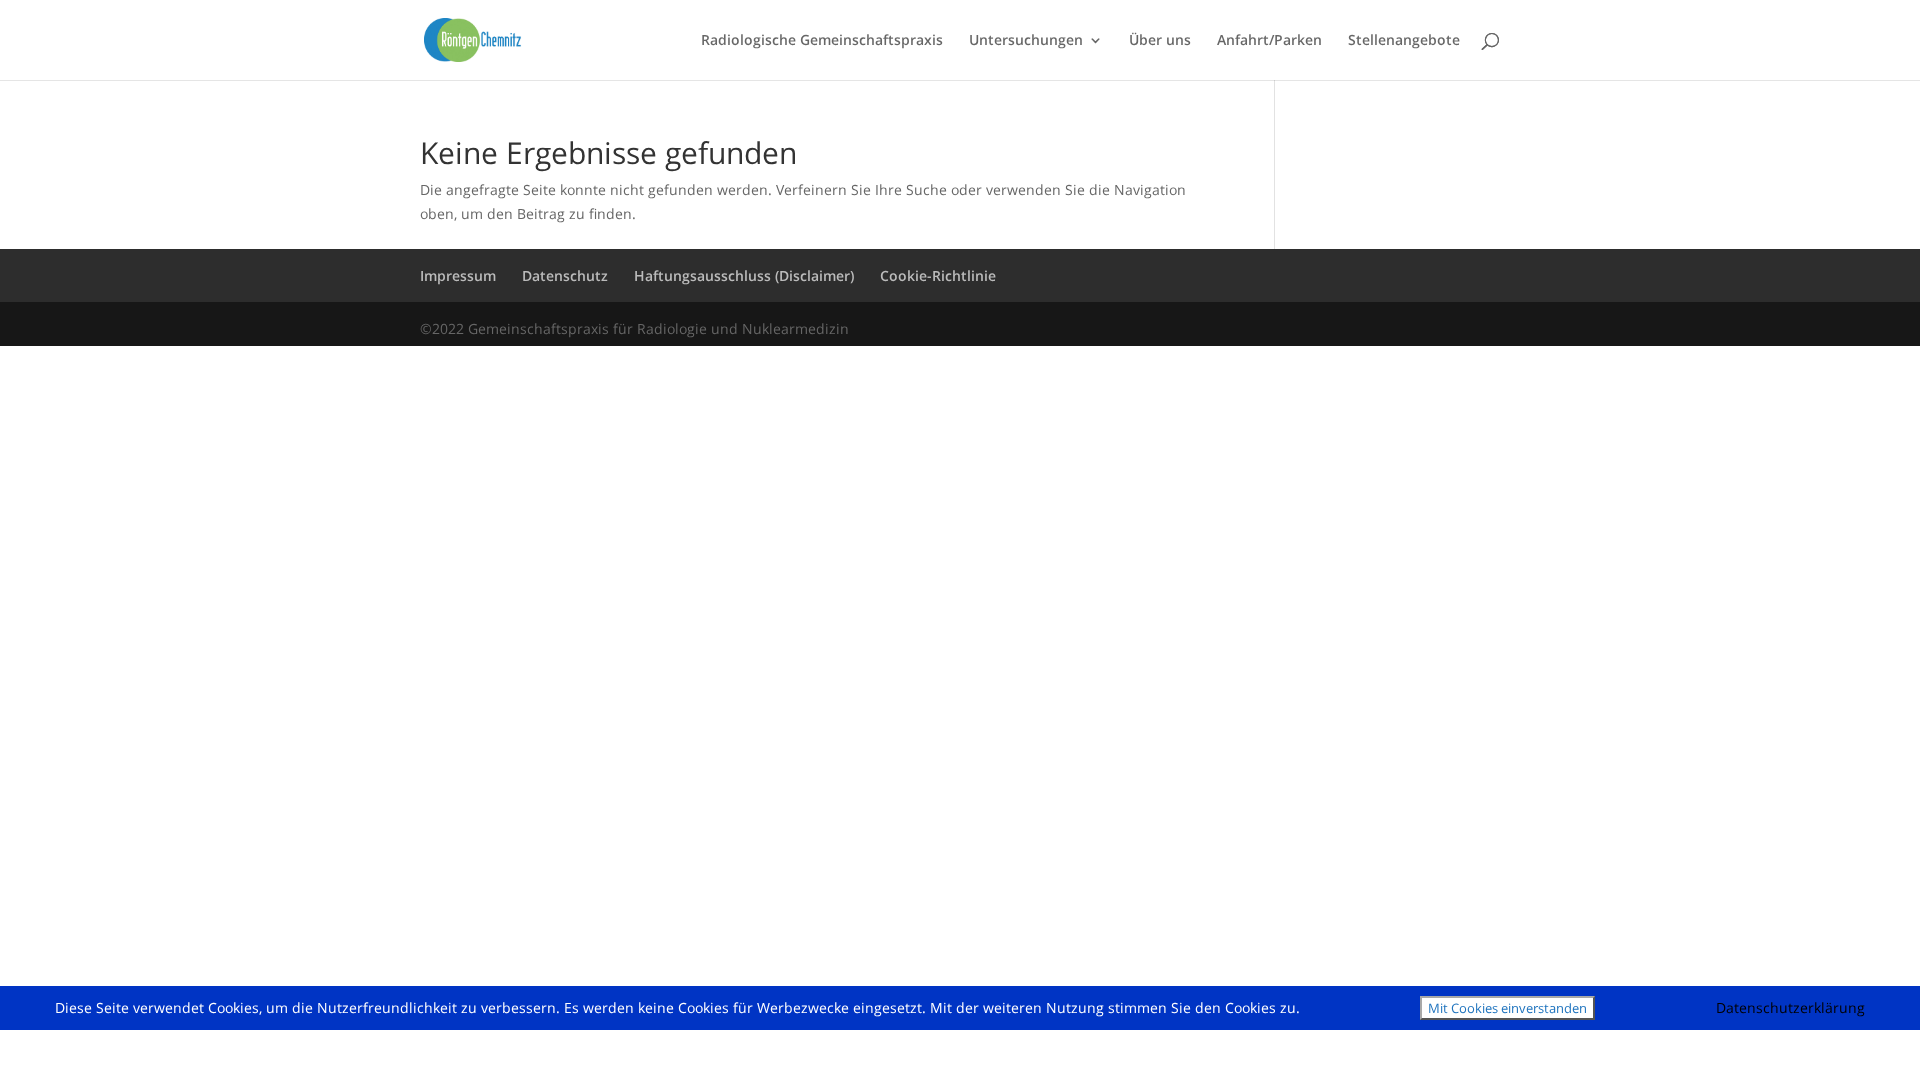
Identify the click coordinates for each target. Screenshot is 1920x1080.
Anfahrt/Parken (1269, 41)
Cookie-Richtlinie (938, 275)
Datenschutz (565, 275)
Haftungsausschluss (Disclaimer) (744, 275)
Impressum (458, 275)
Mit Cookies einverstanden (1507, 1008)
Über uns (1160, 41)
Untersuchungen (1026, 41)
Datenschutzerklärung (1790, 1007)
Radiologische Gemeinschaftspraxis (822, 41)
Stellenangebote (1404, 41)
